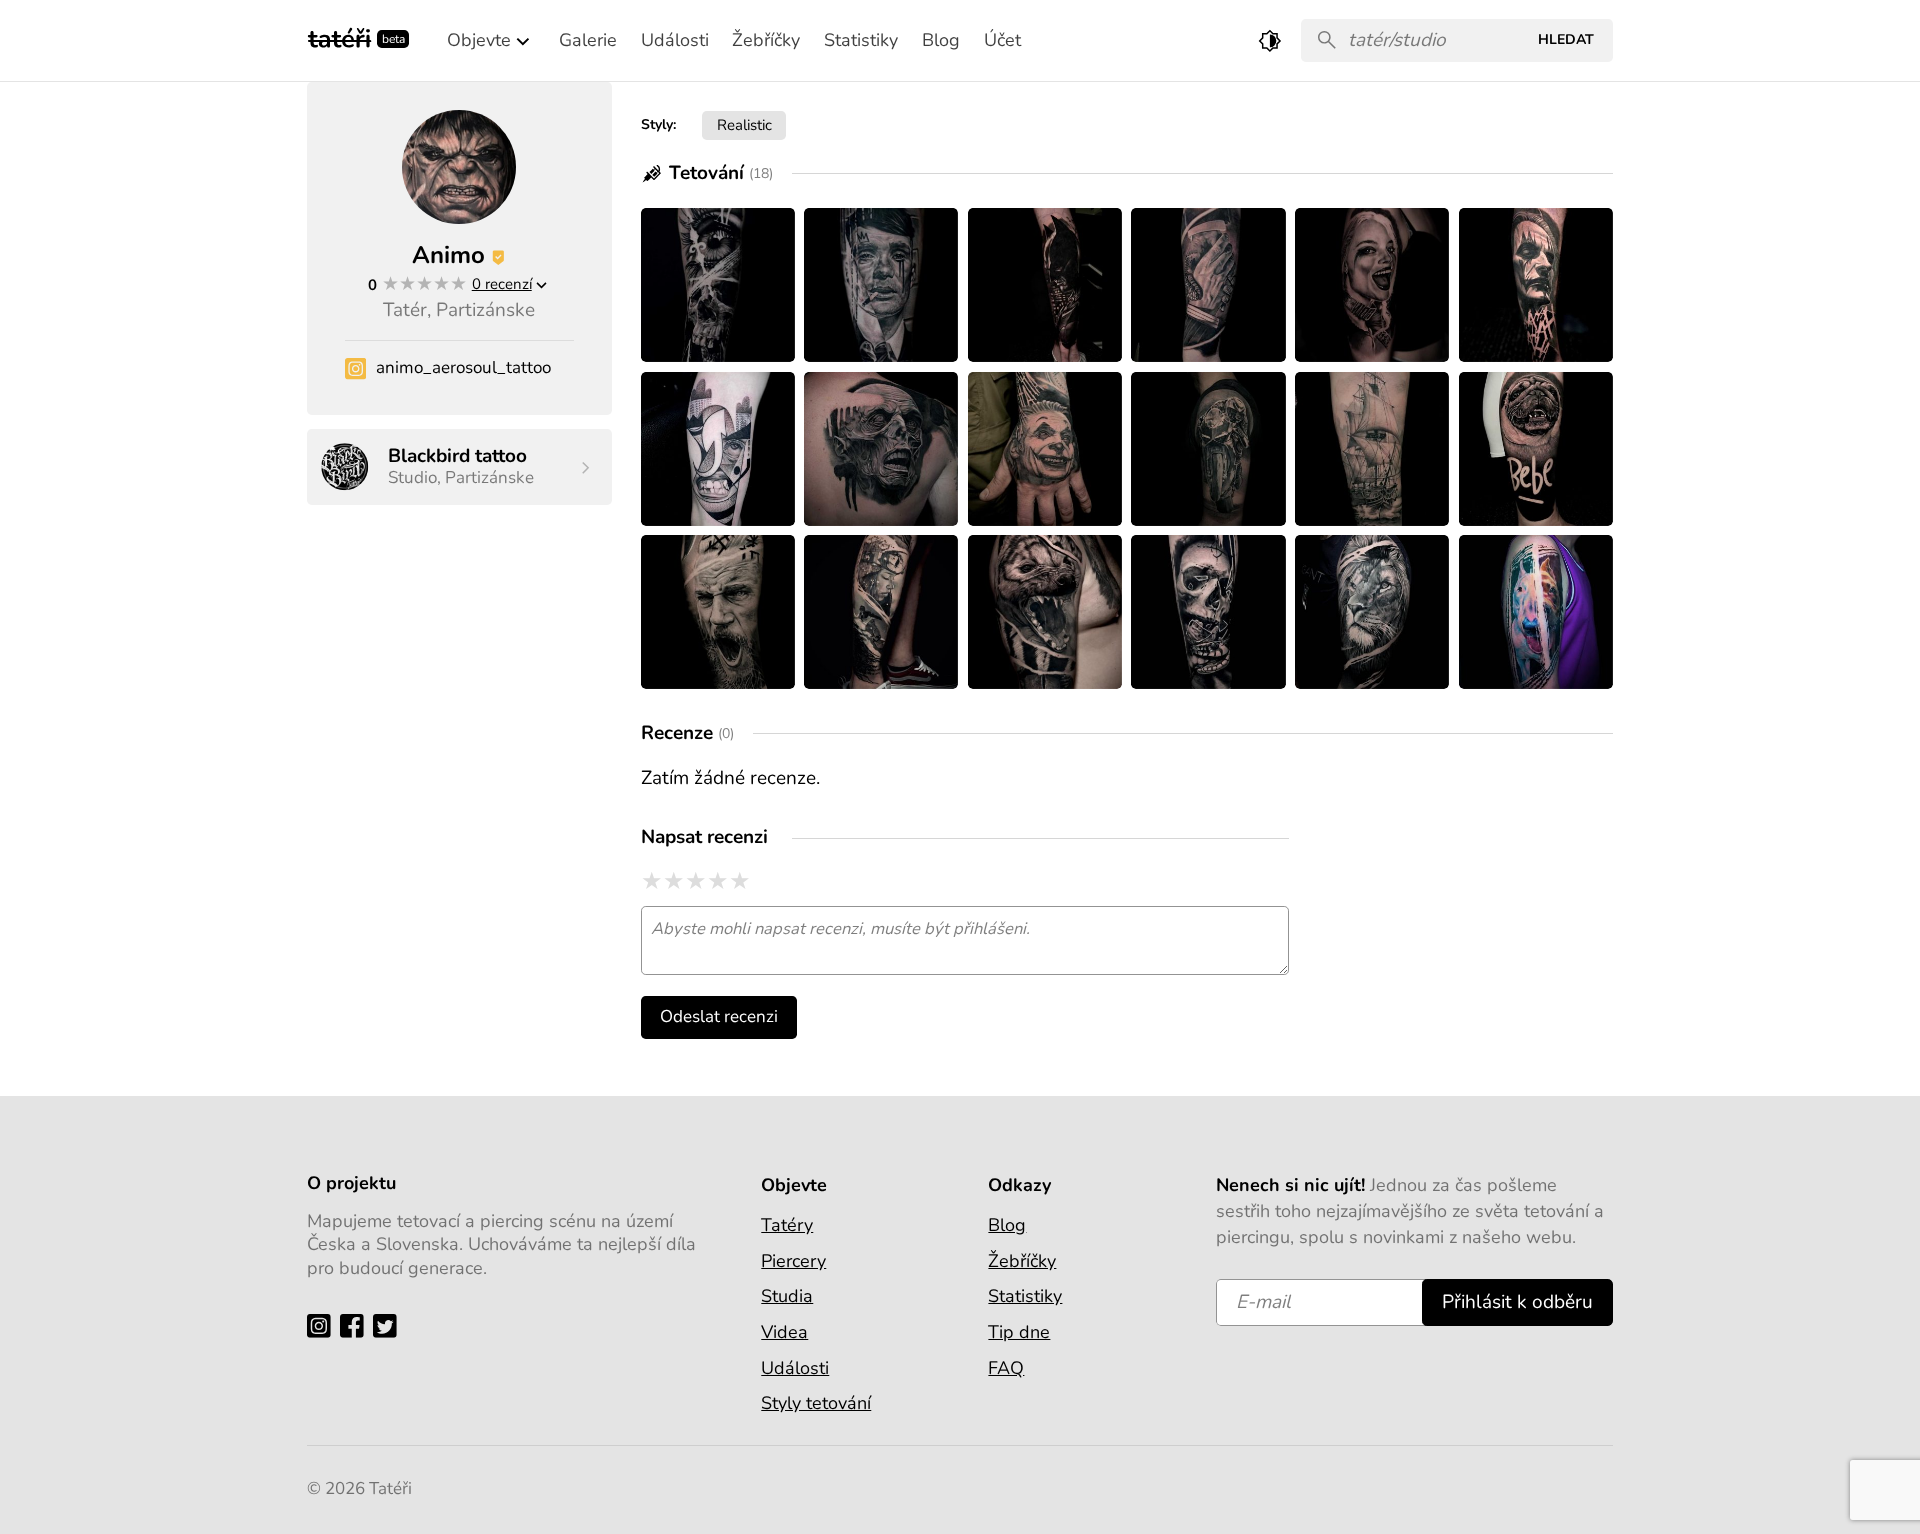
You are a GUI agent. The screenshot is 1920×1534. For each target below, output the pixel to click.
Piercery (793, 1261)
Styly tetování (816, 1403)
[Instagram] (323, 1324)
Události (795, 1368)
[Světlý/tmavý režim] (1270, 40)
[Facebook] (356, 1324)
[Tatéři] (339, 36)
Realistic (744, 124)
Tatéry (787, 1225)
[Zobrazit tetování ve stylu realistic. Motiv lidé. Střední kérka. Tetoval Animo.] (1208, 449)
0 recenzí (502, 283)
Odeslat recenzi (719, 1016)
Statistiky (1025, 1296)
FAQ (1006, 1368)
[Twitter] (389, 1324)
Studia (787, 1296)
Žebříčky (1022, 1261)
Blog (1007, 1225)
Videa (784, 1332)
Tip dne (1019, 1332)
